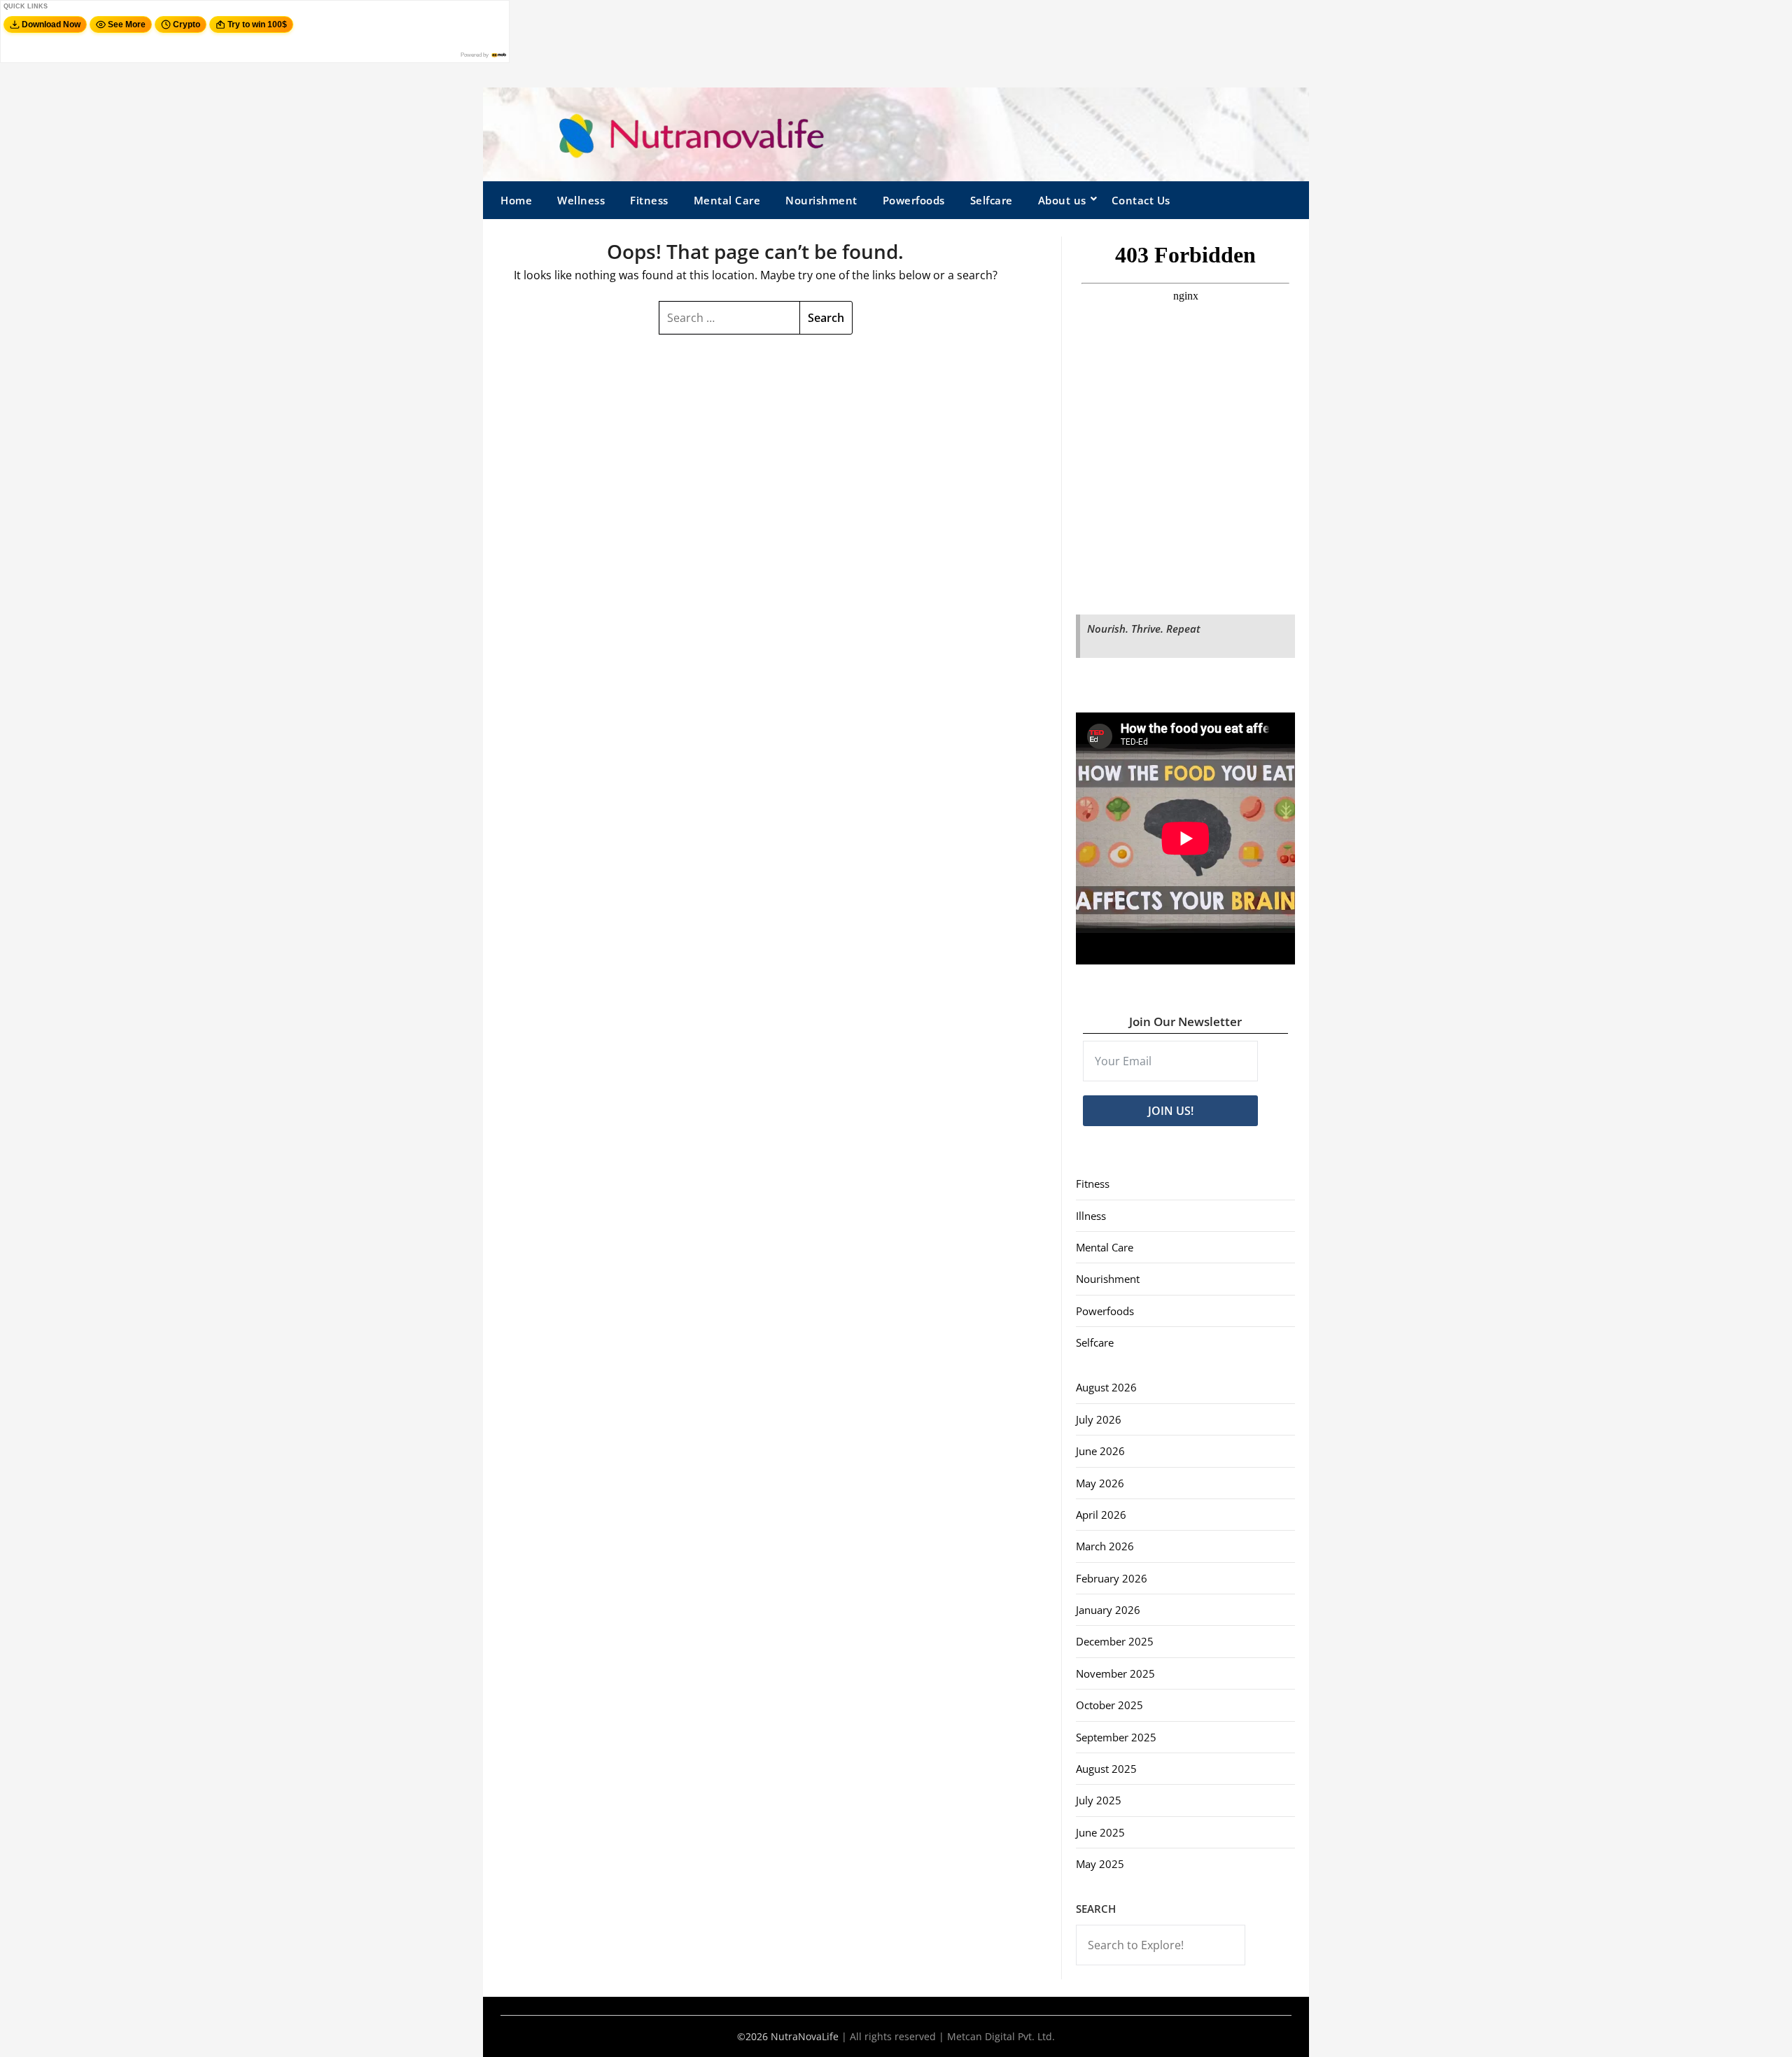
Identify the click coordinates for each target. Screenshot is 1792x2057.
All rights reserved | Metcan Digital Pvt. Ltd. (952, 2036)
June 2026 (1100, 1451)
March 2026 (1105, 1546)
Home (516, 200)
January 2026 (1108, 1610)
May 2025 (1100, 1864)
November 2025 (1115, 1673)
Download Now (51, 24)
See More (127, 24)
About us (1062, 200)
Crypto (187, 24)
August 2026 (1106, 1387)
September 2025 (1116, 1737)
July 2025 (1099, 1800)
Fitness (649, 200)
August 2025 (1106, 1769)
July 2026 (1099, 1419)
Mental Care (727, 200)
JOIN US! (1171, 1111)
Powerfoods (914, 200)
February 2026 (1112, 1578)
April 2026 (1101, 1515)
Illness (1091, 1216)
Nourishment (821, 200)
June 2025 (1100, 1832)
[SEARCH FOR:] (729, 318)
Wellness (581, 200)
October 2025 (1109, 1705)
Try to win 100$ (257, 24)
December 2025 (1115, 1641)
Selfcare (992, 200)
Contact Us (1141, 200)
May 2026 (1100, 1483)
